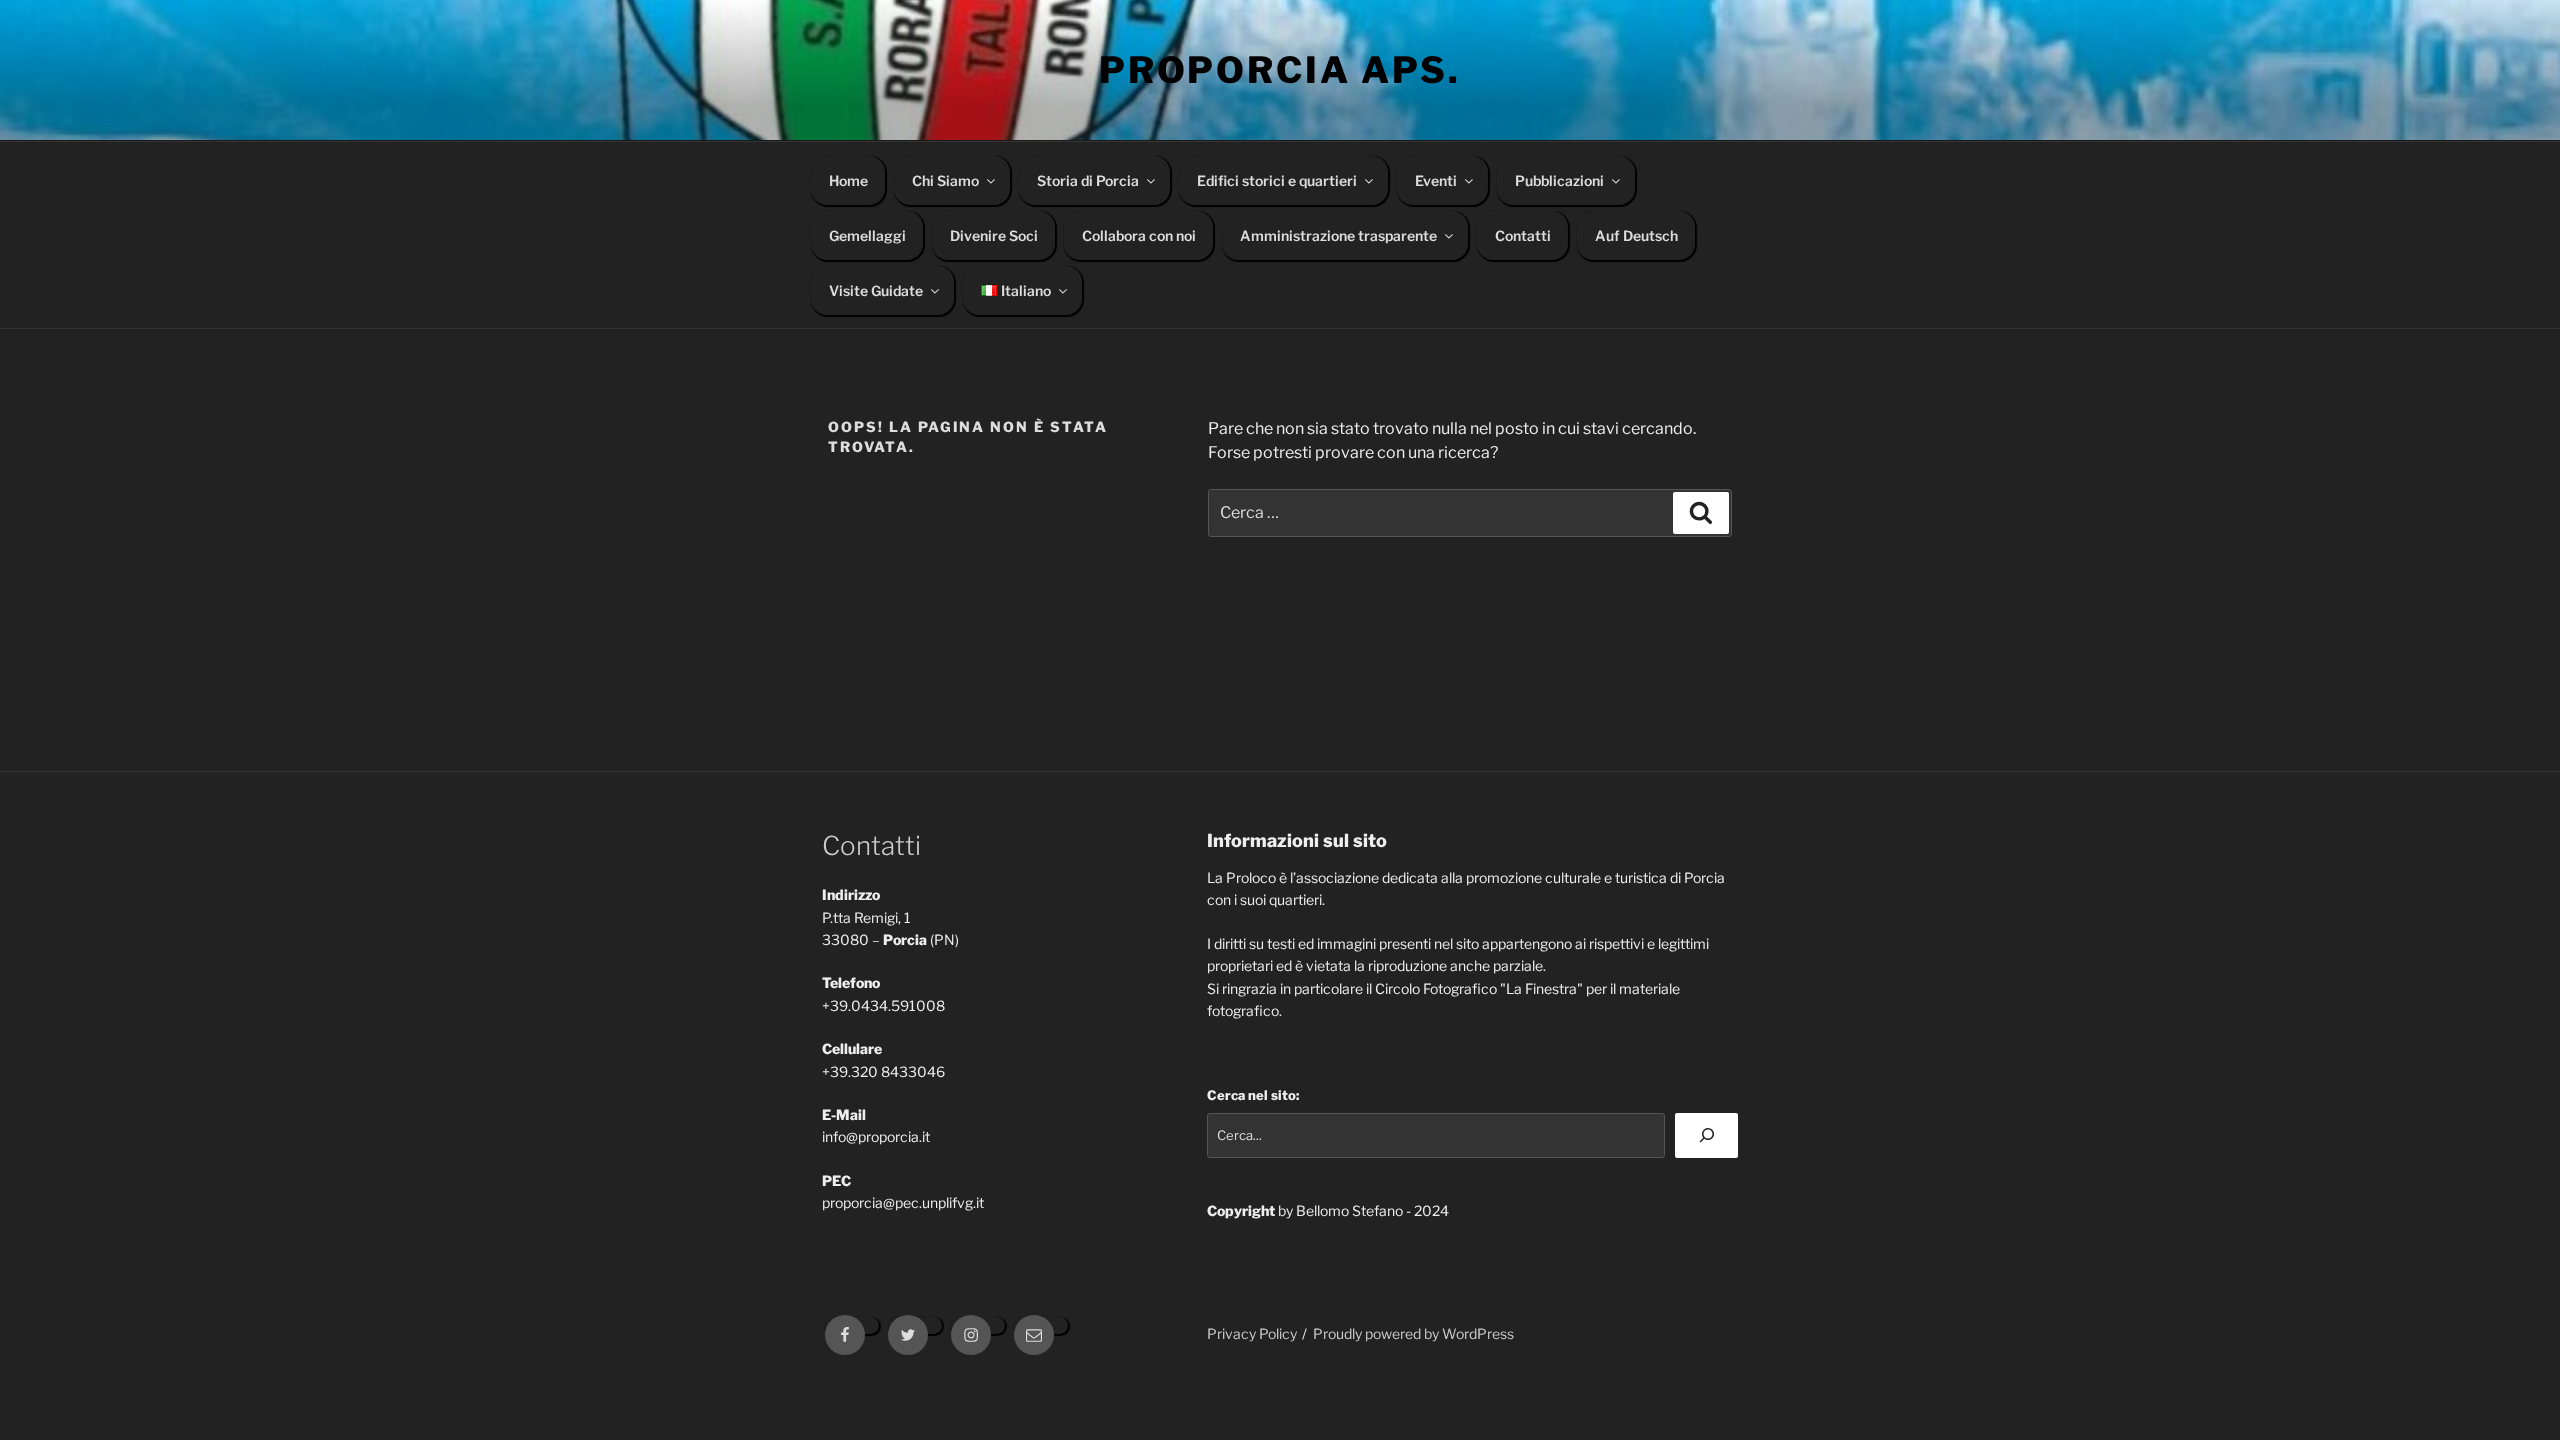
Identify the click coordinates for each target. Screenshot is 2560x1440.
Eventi (1436, 180)
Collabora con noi (1139, 235)
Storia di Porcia (1088, 180)
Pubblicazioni (1559, 180)
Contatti (1523, 235)
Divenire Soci (994, 235)
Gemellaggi (867, 235)
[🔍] (1706, 1135)
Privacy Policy (1252, 1333)
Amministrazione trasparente (1338, 235)
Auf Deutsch (1636, 235)
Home (848, 180)
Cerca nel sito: (1253, 1095)
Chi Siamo (945, 180)
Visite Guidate (876, 290)
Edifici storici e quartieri (1277, 180)
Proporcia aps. (1280, 70)
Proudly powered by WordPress (1413, 1333)
